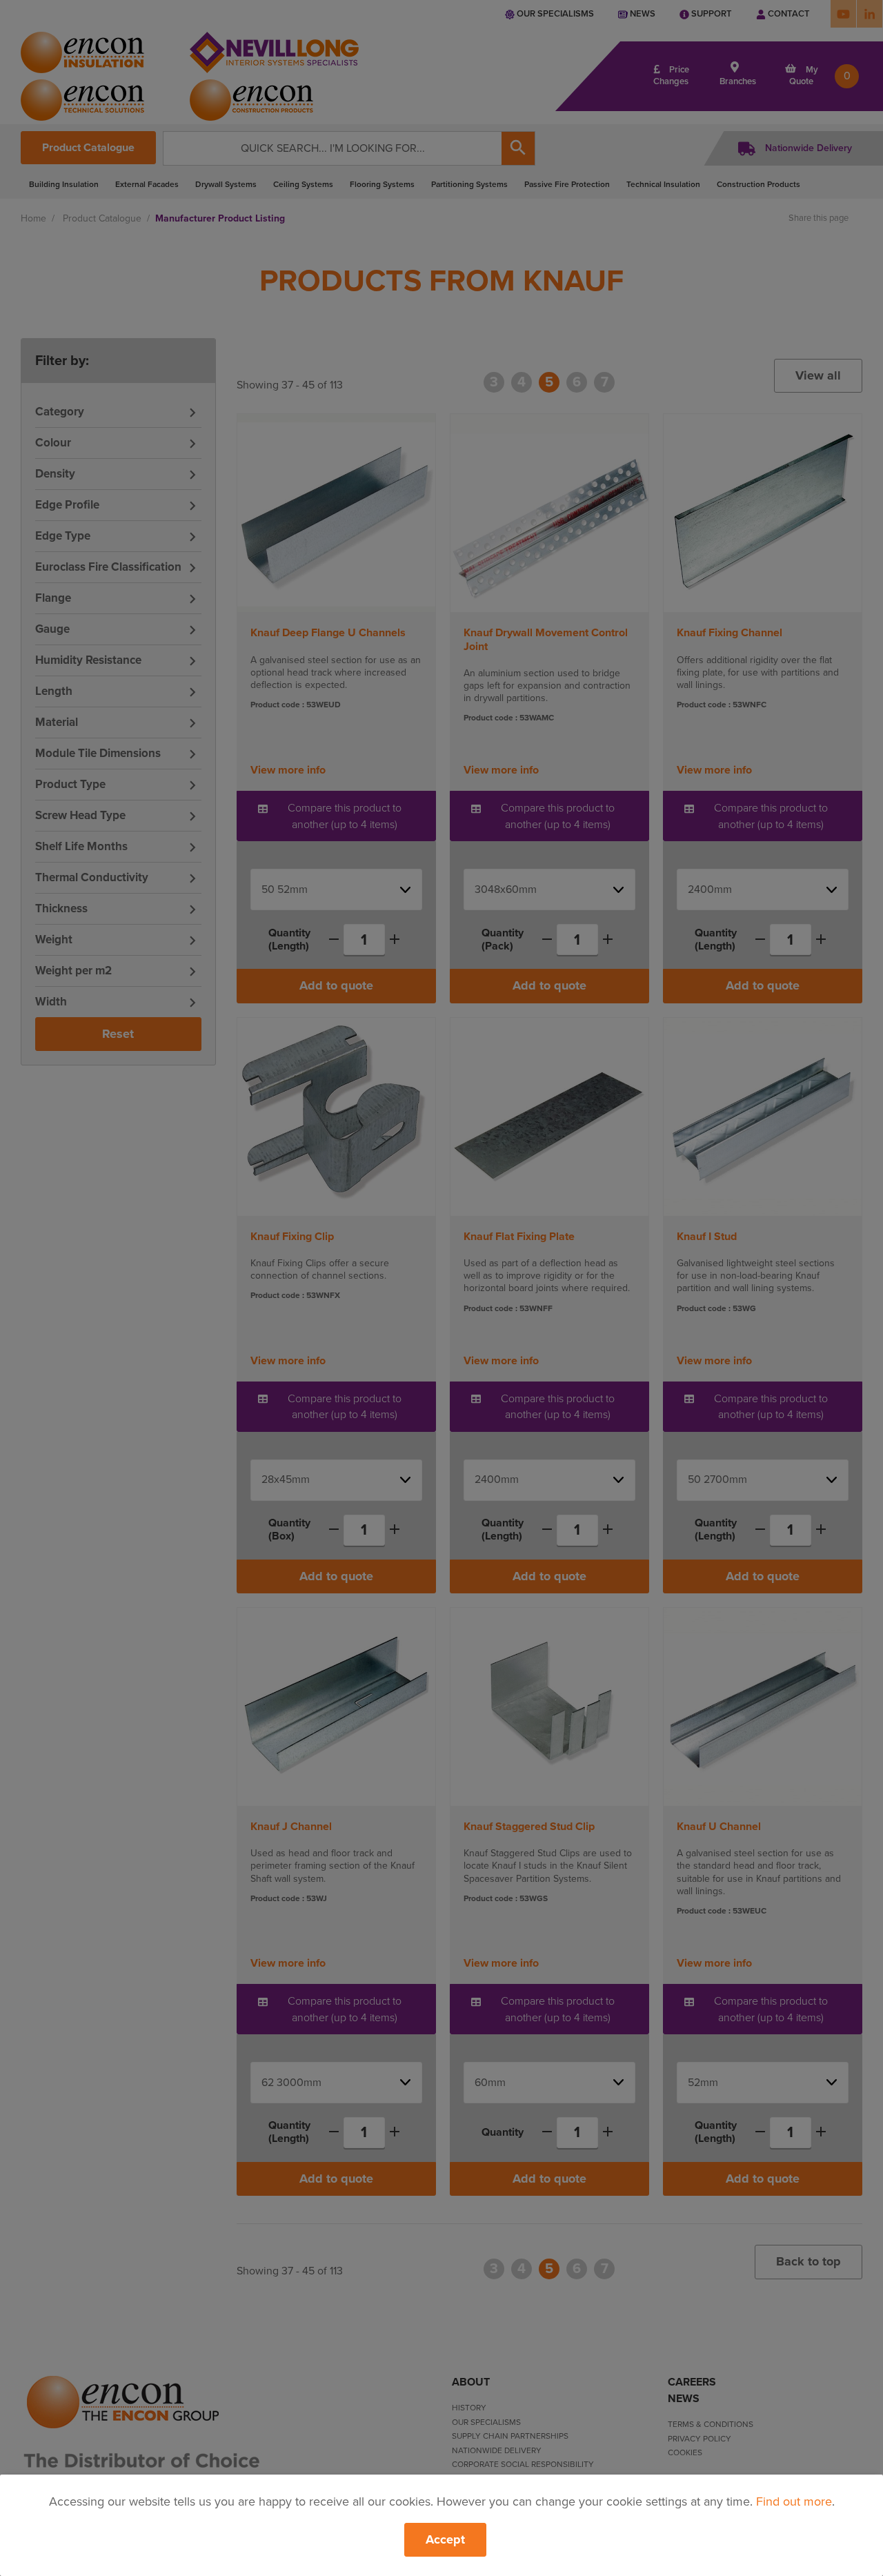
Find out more (794, 2501)
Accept (445, 2539)
